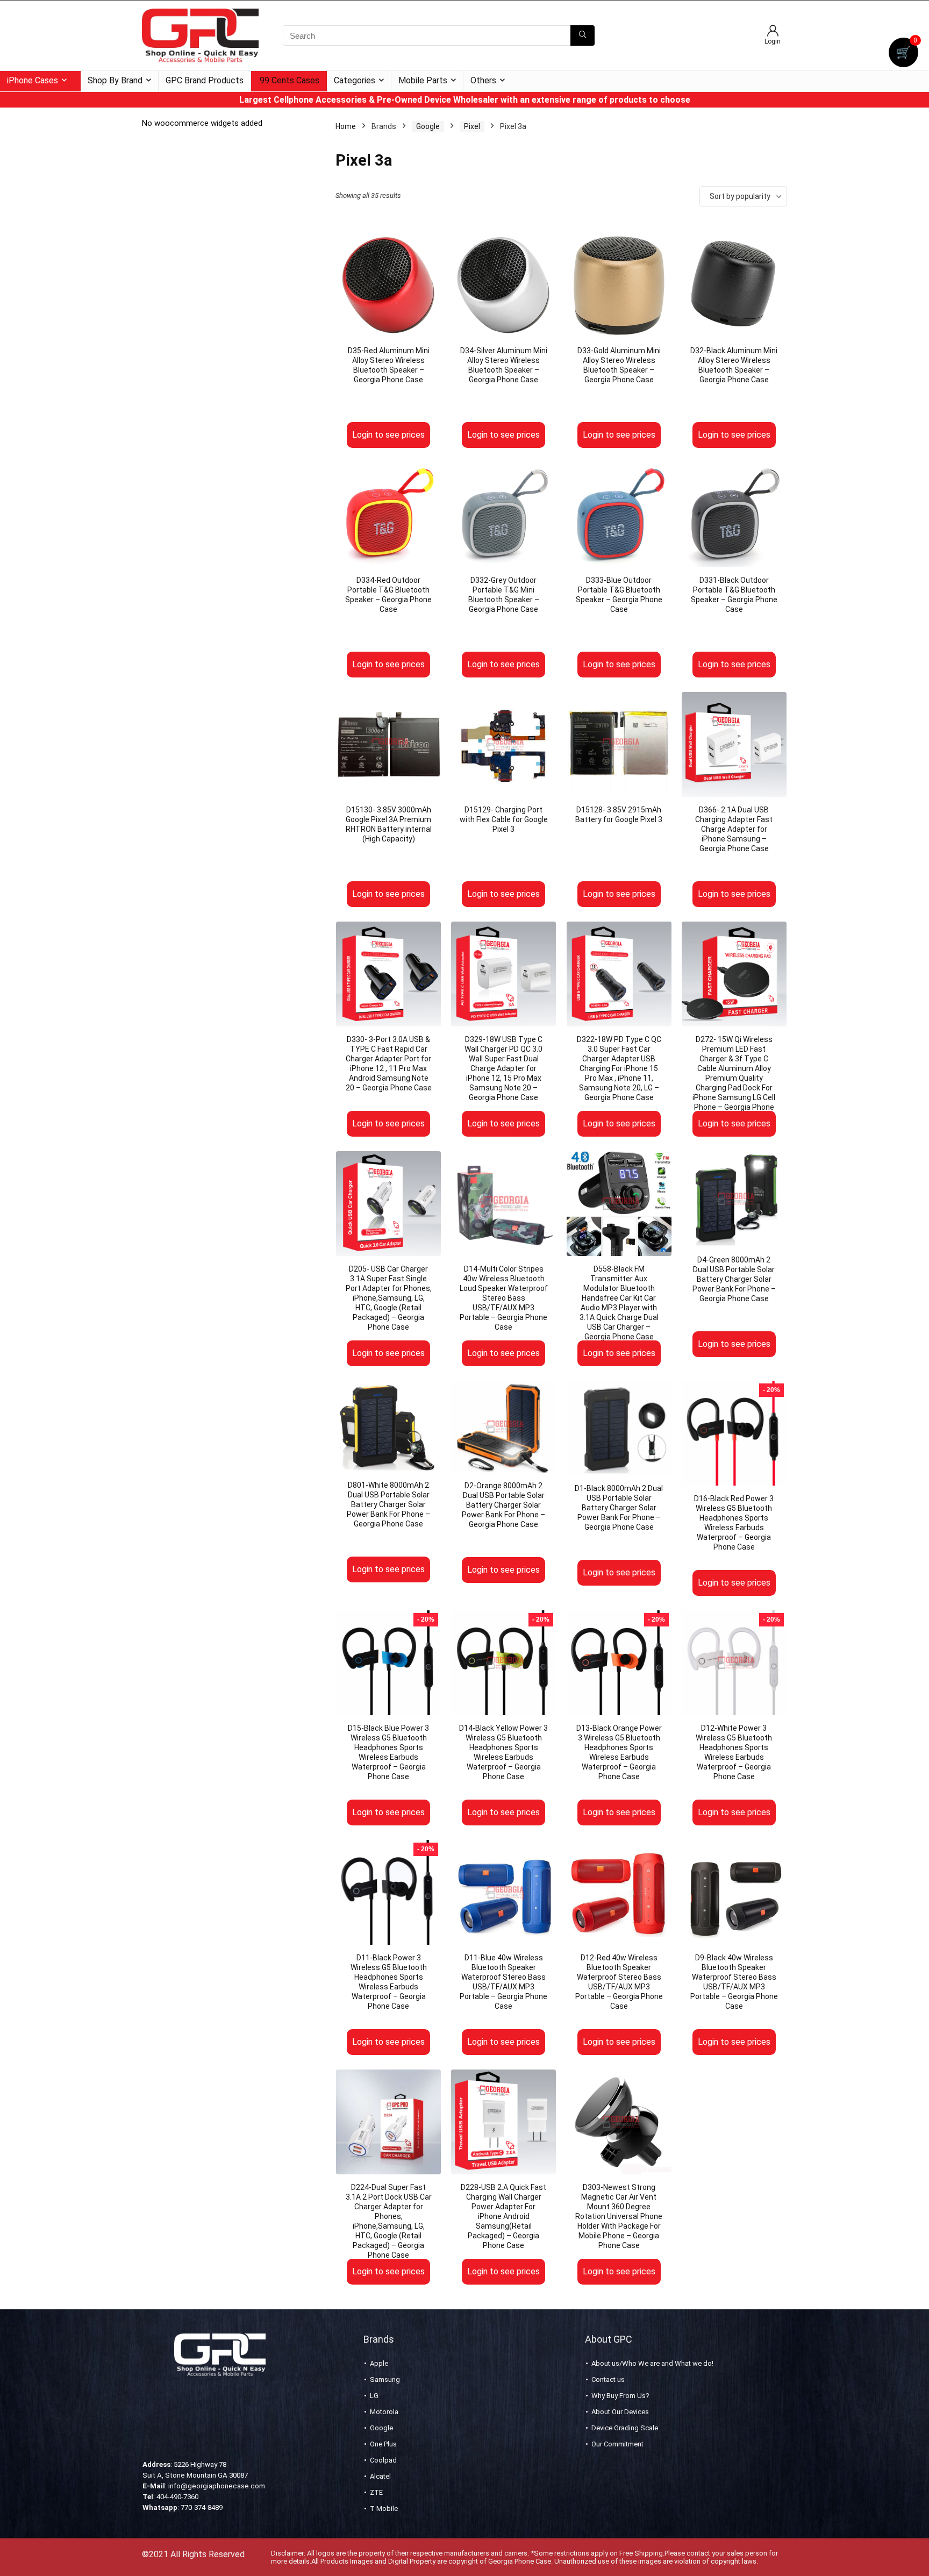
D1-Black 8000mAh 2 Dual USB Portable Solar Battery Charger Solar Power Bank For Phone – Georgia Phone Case (619, 1508)
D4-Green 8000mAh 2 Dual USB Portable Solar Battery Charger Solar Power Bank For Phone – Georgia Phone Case (734, 1279)
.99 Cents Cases (289, 80)
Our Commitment (617, 2444)
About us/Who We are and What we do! (652, 2363)
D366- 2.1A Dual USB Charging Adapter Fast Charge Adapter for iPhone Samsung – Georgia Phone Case (734, 829)
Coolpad (383, 2460)
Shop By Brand (115, 80)
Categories (355, 80)
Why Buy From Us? (620, 2396)
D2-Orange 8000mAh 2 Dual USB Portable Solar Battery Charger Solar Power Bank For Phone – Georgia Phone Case (503, 1505)
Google (428, 126)
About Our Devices (620, 2412)
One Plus (383, 2444)
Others (483, 80)
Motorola (384, 2412)
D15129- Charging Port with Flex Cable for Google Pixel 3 (504, 819)
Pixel (472, 126)
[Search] (583, 35)
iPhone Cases (33, 80)
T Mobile (384, 2509)
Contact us (608, 2379)
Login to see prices (388, 435)
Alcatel (380, 2476)
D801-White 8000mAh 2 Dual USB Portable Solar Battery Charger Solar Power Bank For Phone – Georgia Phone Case (388, 1504)
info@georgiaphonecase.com (217, 2486)
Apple (379, 2363)
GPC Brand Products (205, 80)
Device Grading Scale (625, 2428)
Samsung (385, 2379)
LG (374, 2396)
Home (346, 126)
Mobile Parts (423, 80)
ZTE (376, 2492)
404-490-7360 (177, 2497)
